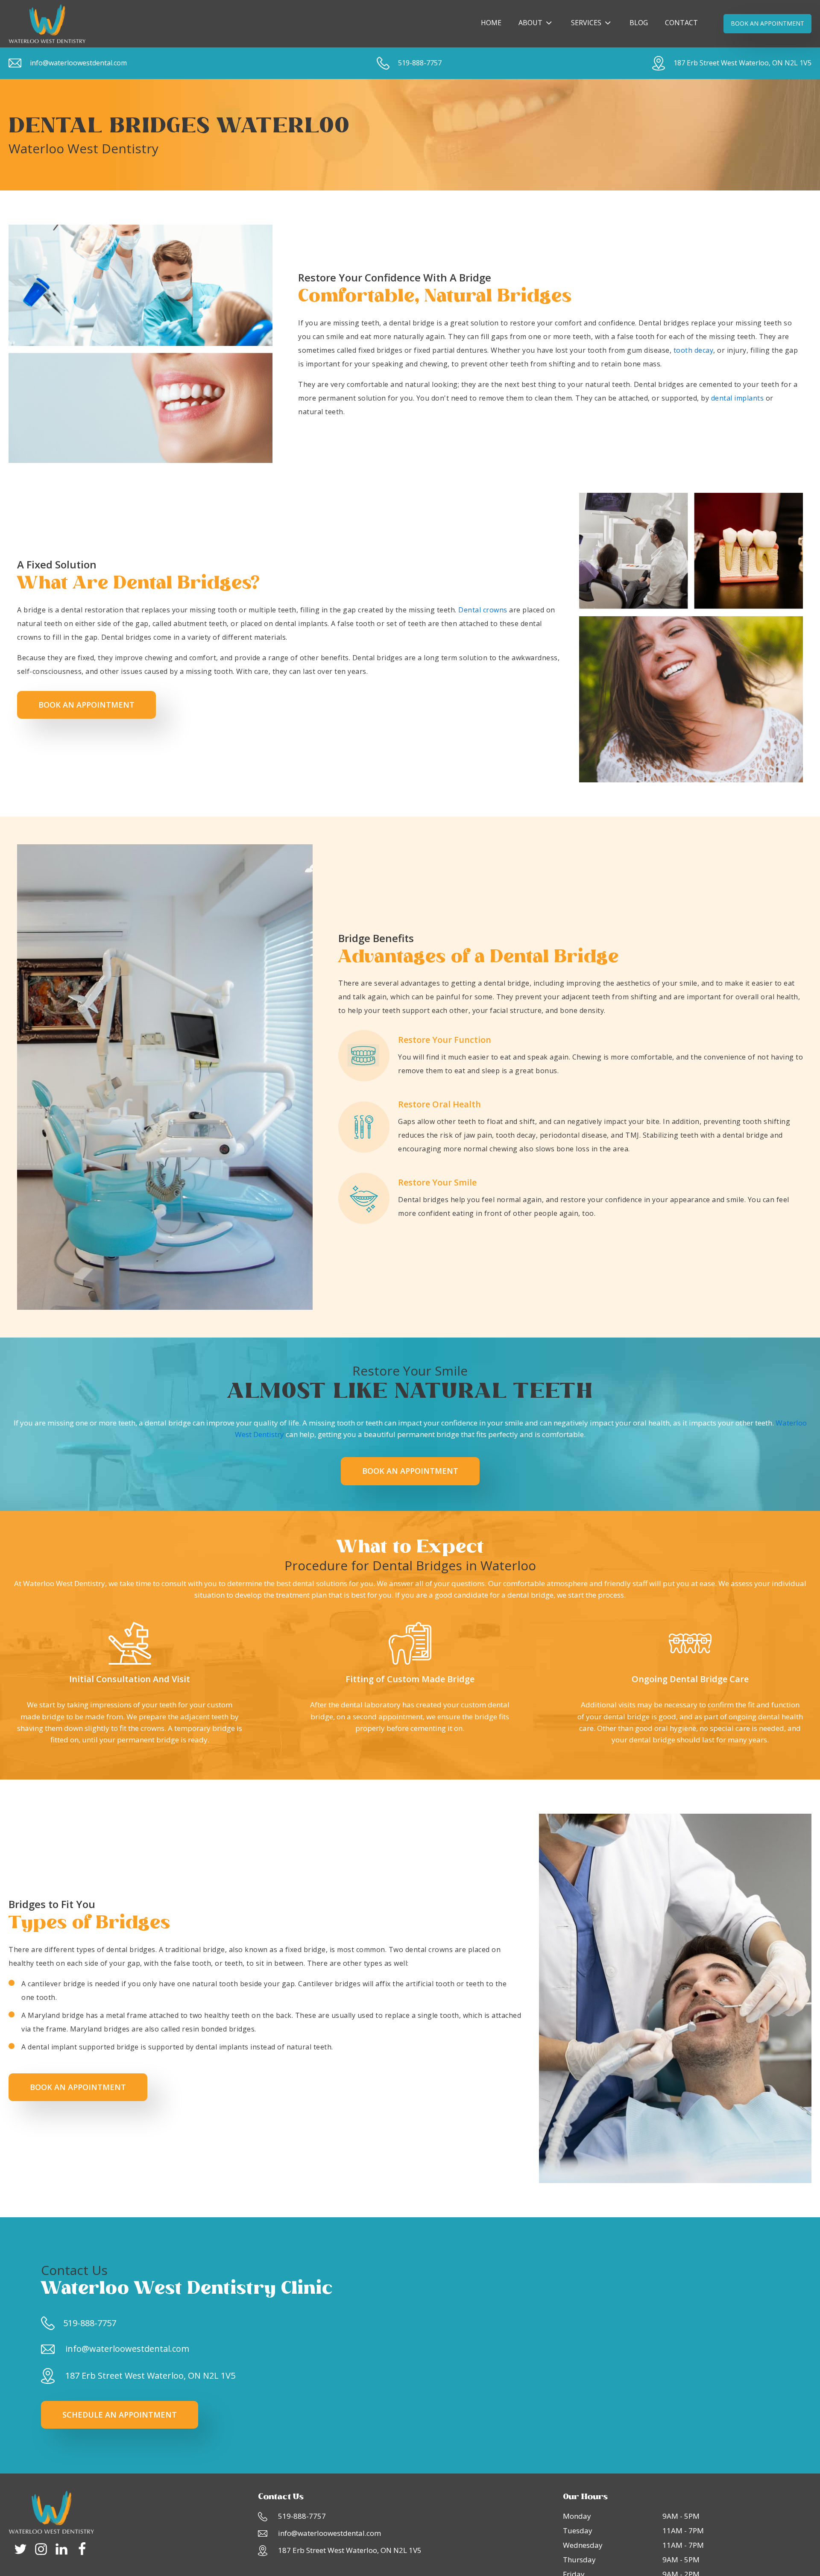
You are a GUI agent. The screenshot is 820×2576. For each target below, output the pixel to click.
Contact (681, 23)
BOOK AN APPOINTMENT (767, 23)
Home (491, 23)
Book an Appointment (86, 705)
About (530, 23)
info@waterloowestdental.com (78, 63)
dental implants (738, 398)
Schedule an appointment (120, 2415)
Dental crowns (483, 610)
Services (586, 23)
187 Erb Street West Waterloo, (742, 63)
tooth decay (694, 350)
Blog (639, 23)
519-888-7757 (420, 63)
